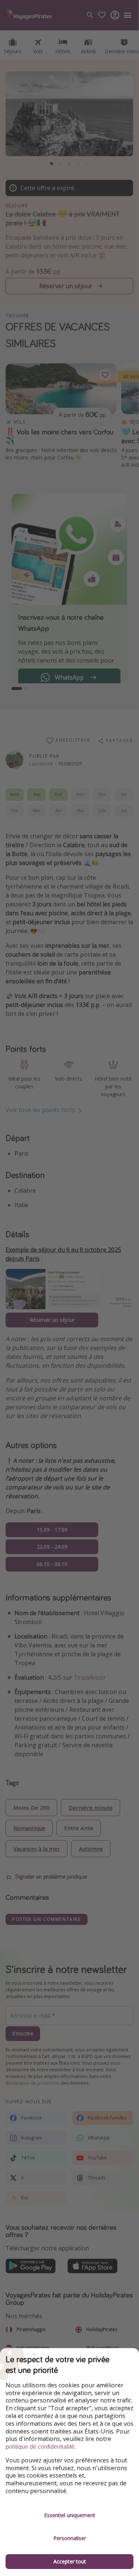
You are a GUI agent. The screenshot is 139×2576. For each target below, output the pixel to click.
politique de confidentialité (40, 2447)
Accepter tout (70, 2561)
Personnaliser (70, 2538)
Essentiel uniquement (70, 2515)
